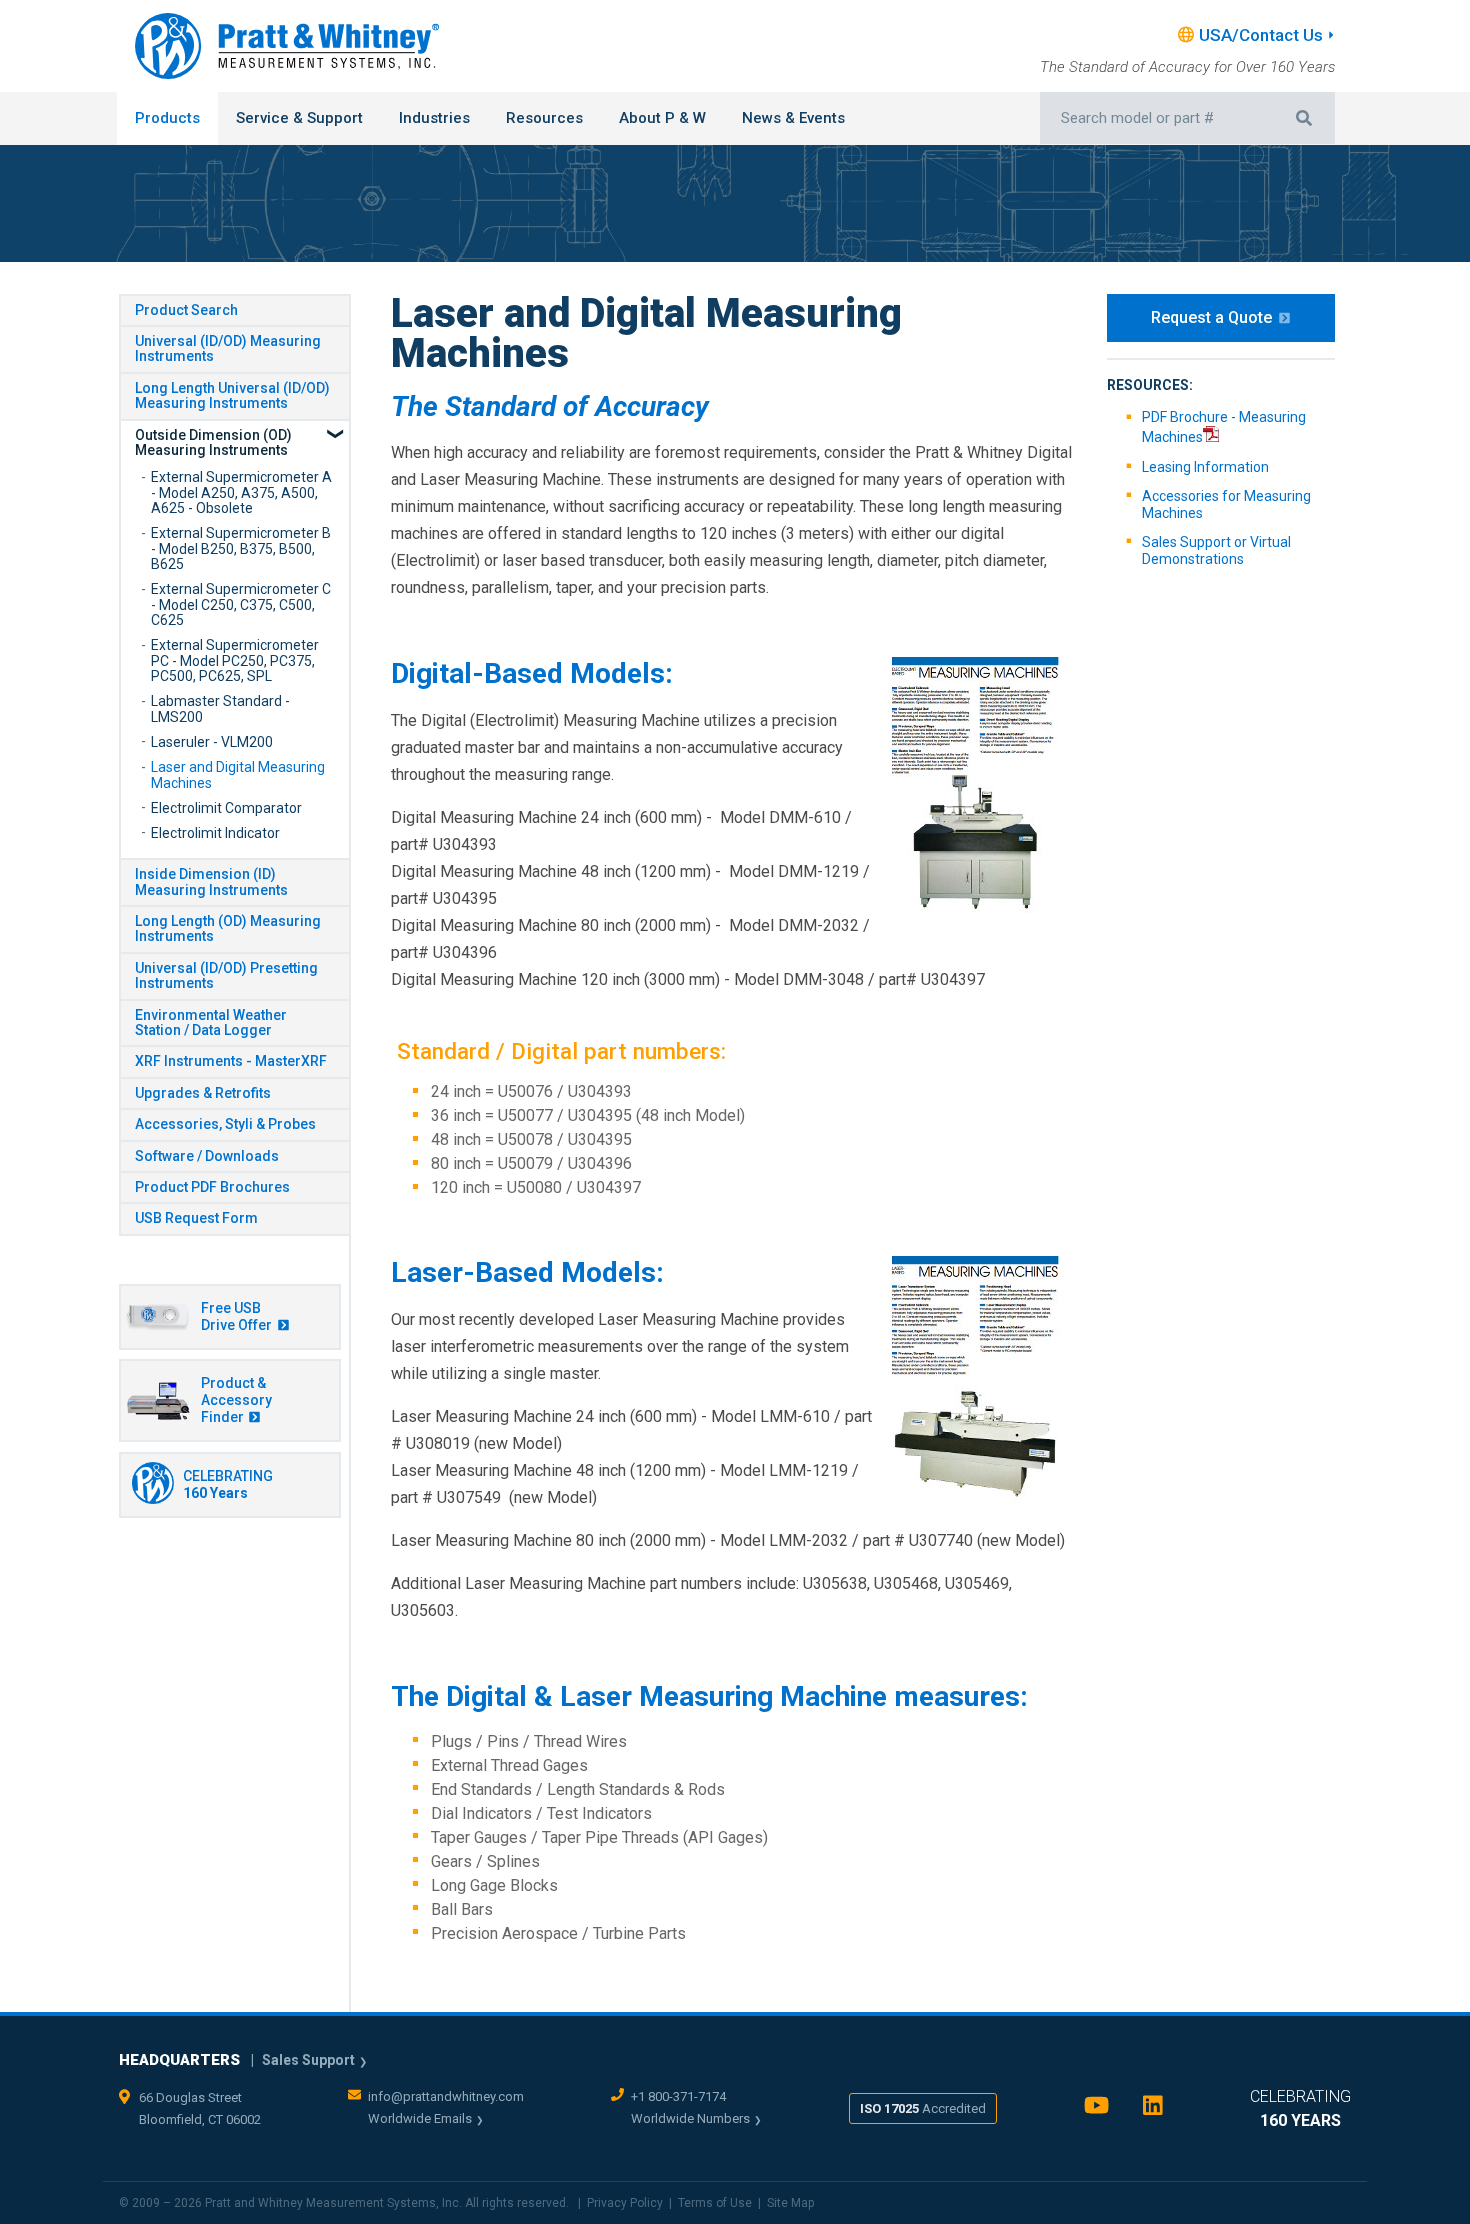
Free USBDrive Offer (236, 1316)
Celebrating (228, 1484)
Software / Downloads (207, 1156)
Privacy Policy (625, 2203)
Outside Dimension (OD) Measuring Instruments (213, 442)
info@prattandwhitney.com (446, 2096)
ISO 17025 (923, 2108)
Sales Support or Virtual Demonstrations (1216, 550)
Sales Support (308, 2060)
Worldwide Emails (420, 2118)
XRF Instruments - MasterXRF (231, 1061)
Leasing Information (1205, 467)
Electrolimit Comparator (226, 808)
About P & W (662, 118)
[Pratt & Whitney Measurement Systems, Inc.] (287, 46)
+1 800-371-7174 (678, 2096)
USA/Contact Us (1261, 35)
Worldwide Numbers (690, 2118)
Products (167, 118)
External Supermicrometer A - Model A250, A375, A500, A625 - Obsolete (241, 492)
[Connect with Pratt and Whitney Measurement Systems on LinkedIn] (1153, 2110)
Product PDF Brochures (212, 1187)
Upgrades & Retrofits (203, 1093)
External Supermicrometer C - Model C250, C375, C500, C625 (241, 604)
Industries (434, 118)
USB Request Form (196, 1218)
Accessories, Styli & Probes (225, 1124)
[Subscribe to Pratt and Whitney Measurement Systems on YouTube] (1096, 2110)
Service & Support (299, 118)
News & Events (793, 118)
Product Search (186, 310)
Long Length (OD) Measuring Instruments (228, 928)
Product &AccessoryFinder (236, 1400)
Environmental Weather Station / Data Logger (211, 1022)
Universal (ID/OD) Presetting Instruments (226, 975)
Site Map (790, 2203)
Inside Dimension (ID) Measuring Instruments (211, 881)
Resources (544, 118)
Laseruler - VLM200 (212, 742)
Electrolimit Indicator (215, 833)
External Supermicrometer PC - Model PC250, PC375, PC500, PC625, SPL (235, 660)
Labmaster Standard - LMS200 (220, 708)
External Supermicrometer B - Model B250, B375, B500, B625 (241, 548)
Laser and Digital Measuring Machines (238, 774)
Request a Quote (1211, 317)
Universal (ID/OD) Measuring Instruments (228, 348)
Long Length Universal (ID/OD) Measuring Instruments (232, 395)
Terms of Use (715, 2203)
